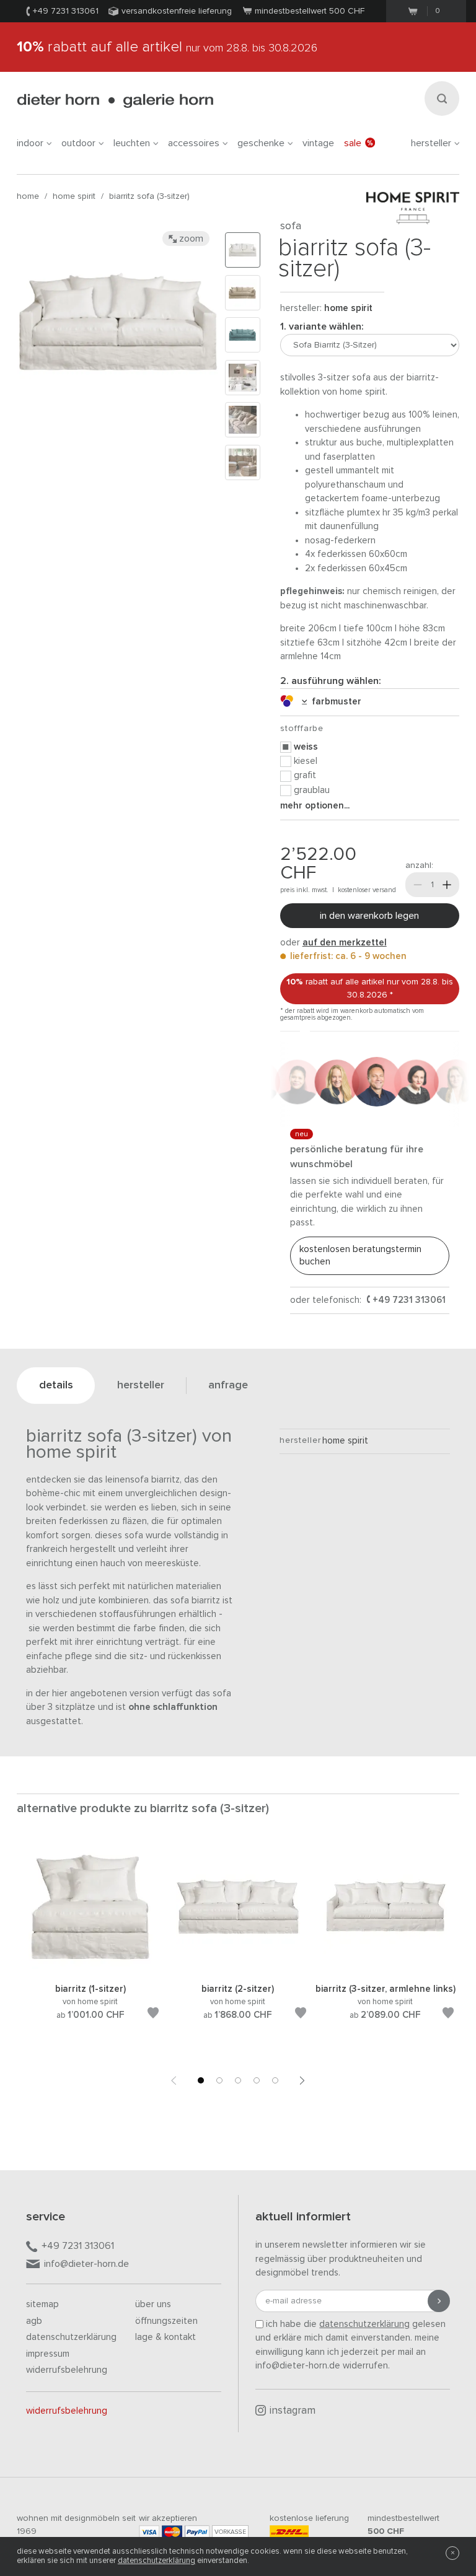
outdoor (78, 143)
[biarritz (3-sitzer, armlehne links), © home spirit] (386, 1967)
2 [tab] (219, 2080)
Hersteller (431, 143)
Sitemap (42, 2304)
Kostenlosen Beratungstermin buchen (360, 1255)
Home (28, 196)
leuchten (132, 143)
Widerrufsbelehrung (67, 2370)
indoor (30, 143)
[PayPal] (197, 2532)
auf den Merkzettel (345, 943)
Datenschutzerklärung (71, 2337)
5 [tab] (275, 2080)
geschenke (261, 143)
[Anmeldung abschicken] (439, 2301)
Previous (174, 2080)
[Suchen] (442, 99)
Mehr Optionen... (315, 806)
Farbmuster (334, 702)
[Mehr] (447, 885)
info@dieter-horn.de (86, 2264)
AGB (34, 2321)
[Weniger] (418, 885)
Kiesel (306, 761)
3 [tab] (238, 2080)
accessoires (194, 143)
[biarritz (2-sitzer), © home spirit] (238, 1967)
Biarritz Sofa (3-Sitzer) (149, 196)
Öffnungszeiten (166, 2321)
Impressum (48, 2354)
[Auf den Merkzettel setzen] (153, 2015)
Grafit (305, 775)
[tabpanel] (90, 1947)
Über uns (153, 2304)
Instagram (293, 2411)
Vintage (318, 143)
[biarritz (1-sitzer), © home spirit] (90, 1967)
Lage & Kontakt (165, 2337)
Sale (353, 143)
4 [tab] (257, 2080)
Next (302, 2080)
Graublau (312, 790)
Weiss (306, 747)
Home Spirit (74, 196)
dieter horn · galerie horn (115, 101)
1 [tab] (201, 2080)
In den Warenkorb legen (369, 916)
